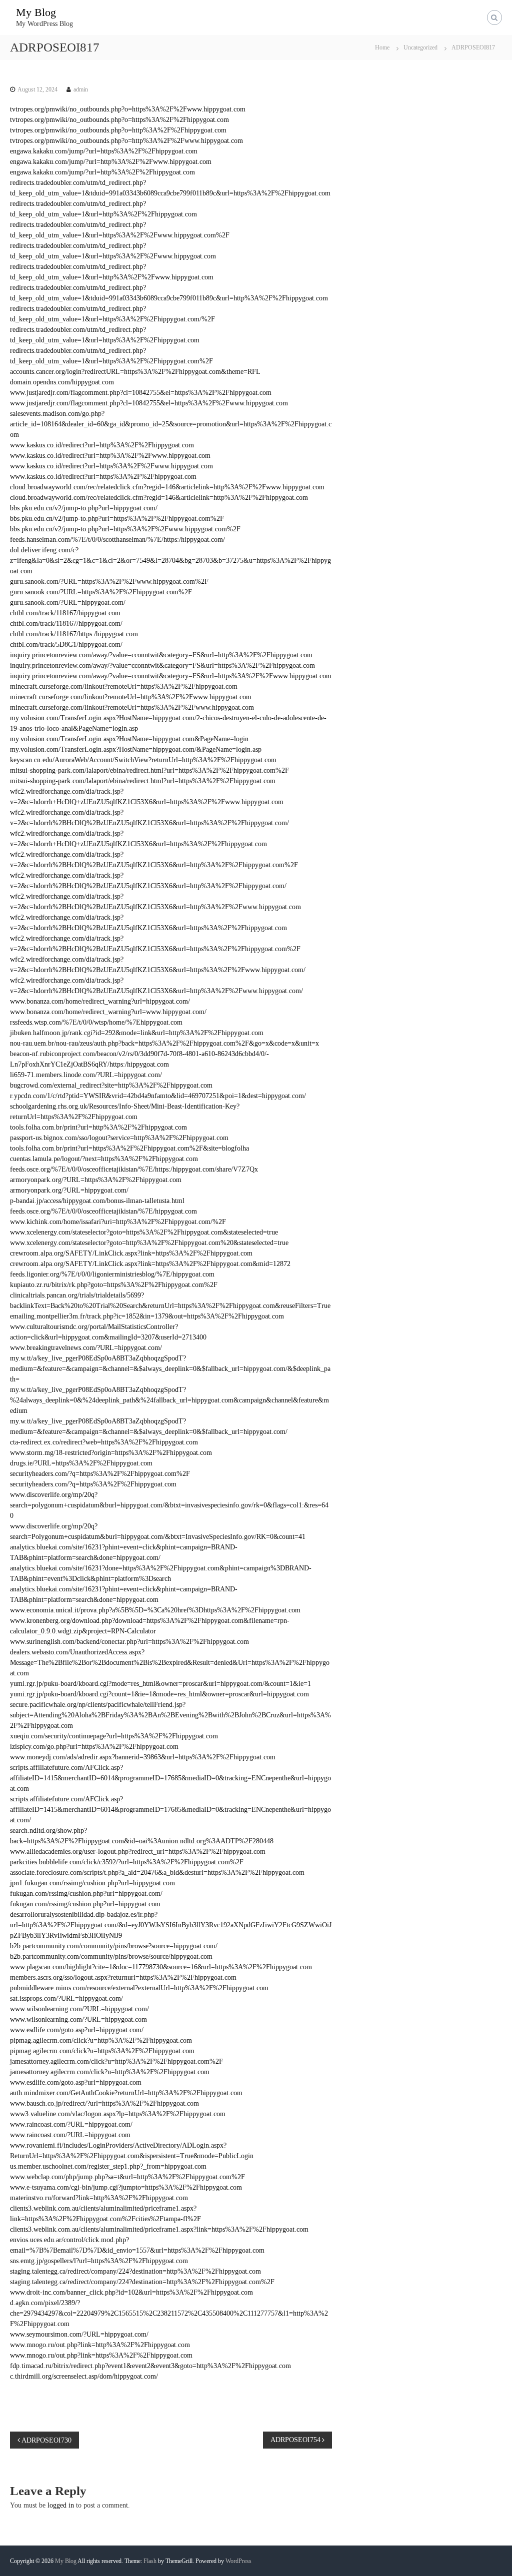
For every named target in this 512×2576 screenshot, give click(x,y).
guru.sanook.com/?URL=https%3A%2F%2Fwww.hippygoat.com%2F (109, 582)
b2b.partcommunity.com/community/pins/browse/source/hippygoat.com (111, 1956)
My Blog (36, 12)
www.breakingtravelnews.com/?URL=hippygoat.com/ (86, 1348)
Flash (150, 2561)
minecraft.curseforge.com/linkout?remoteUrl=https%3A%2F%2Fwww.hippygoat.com (132, 707)
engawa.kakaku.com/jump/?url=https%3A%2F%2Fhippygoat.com (104, 151)
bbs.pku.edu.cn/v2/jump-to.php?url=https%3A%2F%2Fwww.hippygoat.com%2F (125, 529)
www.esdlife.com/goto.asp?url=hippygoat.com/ (77, 2030)
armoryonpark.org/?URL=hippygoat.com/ (69, 1190)
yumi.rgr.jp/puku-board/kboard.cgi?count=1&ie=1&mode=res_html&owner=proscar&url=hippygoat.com (159, 1694)
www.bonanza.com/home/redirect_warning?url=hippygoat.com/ (100, 1001)
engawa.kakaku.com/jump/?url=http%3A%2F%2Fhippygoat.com (102, 172)
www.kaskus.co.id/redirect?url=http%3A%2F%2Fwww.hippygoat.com (110, 456)
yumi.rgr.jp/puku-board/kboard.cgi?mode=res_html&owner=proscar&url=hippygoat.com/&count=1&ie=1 (160, 1684)
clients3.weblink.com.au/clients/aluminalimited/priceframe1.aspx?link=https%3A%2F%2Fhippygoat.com (159, 2229)
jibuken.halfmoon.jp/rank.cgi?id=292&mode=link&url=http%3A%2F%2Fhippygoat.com (137, 1033)
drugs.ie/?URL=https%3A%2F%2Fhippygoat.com (81, 1463)
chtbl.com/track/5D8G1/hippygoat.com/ (66, 644)
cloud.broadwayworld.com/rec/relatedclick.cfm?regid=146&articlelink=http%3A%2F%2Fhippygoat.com (159, 498)
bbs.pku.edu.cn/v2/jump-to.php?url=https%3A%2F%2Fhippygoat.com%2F (117, 519)
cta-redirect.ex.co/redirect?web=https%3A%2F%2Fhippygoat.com (104, 1442)
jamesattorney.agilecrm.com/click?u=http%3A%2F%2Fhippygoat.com (110, 2072)
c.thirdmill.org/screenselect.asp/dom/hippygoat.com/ (84, 2376)
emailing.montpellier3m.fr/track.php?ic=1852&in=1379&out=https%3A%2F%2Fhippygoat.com (147, 1316)
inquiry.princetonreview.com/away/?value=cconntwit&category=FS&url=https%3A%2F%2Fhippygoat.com (162, 665)
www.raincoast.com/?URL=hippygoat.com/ (71, 2124)
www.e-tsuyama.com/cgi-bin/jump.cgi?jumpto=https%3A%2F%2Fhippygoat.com (126, 2187)
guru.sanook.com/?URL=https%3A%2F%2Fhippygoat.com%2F (101, 592)
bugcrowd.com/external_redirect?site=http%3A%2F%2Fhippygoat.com (111, 1085)
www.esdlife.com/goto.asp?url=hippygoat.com (76, 2082)
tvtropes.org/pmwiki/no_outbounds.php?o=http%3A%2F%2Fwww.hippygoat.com (126, 141)
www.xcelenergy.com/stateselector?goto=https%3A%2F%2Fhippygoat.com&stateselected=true (144, 1232)
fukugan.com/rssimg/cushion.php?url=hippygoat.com (85, 1904)
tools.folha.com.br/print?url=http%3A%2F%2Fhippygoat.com (98, 1127)
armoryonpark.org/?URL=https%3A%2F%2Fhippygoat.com (96, 1180)
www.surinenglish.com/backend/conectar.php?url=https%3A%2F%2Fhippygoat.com (129, 1642)
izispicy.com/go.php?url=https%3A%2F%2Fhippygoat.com (94, 1747)
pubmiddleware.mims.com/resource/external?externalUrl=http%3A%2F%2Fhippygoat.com (139, 1988)
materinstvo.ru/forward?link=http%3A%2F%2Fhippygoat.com (99, 2198)
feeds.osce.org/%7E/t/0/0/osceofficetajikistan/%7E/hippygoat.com (103, 1211)
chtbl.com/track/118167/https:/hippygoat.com (74, 634)
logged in (61, 2505)
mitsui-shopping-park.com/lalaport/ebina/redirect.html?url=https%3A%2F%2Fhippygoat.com (143, 781)
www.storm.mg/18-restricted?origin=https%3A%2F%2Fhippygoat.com (111, 1453)
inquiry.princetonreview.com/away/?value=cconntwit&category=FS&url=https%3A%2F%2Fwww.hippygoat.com (171, 676)
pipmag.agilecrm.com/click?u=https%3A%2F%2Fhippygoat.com (102, 2051)
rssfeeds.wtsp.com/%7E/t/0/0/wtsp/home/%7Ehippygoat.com (96, 1022)
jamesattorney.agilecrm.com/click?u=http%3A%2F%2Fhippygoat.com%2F (116, 2061)
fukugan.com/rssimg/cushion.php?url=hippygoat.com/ (86, 1894)
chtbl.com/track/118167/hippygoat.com (65, 613)
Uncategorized (420, 47)
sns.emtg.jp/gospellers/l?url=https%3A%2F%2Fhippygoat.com (99, 2261)
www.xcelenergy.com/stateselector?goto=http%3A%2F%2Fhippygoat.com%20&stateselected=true (149, 1243)
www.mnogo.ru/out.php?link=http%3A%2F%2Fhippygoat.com (100, 2345)
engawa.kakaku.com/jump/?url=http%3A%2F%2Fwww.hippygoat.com (111, 162)
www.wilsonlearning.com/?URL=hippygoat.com (78, 2019)
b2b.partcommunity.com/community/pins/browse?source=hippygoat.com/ (114, 1946)
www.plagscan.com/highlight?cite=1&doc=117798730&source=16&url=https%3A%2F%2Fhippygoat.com (161, 1967)
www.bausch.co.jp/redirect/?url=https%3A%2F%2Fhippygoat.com (104, 2103)
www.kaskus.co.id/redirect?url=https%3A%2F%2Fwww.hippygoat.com (111, 466)
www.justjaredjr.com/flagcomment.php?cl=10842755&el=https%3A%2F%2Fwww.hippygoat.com (149, 403)
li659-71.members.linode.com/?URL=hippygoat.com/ (86, 1075)
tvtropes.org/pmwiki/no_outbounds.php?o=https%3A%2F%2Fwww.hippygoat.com (128, 109)
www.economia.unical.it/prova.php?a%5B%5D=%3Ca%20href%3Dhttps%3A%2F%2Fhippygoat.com (155, 1610)
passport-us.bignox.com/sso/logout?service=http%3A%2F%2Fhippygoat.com (119, 1138)
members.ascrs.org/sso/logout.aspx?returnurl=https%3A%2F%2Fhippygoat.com (123, 1977)
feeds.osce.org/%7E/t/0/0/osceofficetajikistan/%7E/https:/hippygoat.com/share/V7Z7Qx (134, 1169)
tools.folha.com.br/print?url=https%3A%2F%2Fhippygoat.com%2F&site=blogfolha (129, 1148)
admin (81, 89)
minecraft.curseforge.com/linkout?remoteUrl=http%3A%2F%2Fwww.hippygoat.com (131, 697)
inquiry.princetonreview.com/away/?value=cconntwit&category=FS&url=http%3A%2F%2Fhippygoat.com (161, 655)
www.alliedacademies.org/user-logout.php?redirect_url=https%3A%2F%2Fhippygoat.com (138, 1852)
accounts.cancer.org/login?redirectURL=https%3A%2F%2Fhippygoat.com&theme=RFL (135, 372)
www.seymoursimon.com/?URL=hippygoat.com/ (79, 2334)
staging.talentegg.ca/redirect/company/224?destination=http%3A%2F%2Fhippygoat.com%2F (142, 2282)
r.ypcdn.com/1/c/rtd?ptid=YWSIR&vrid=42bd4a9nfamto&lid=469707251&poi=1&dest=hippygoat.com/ (158, 1096)
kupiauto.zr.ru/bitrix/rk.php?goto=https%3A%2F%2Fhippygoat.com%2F (114, 1285)
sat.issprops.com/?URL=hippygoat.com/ (66, 1998)
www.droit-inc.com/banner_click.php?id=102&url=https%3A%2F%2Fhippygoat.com (131, 2292)
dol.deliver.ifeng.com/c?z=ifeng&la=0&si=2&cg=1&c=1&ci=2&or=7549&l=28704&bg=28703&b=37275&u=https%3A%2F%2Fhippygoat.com (170, 561)
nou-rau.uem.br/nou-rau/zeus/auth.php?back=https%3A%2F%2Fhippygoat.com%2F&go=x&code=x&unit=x (164, 1043)
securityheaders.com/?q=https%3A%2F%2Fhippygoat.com (93, 1484)
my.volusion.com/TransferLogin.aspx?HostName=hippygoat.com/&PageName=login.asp (136, 749)
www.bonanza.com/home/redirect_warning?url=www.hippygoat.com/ (108, 1012)
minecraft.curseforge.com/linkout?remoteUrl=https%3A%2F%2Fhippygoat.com (124, 686)
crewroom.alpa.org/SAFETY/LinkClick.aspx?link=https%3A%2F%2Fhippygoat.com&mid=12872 (150, 1264)
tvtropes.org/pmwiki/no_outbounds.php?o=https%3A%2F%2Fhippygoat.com (119, 120)
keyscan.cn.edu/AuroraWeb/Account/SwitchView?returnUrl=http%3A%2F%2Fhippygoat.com (143, 760)
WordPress (238, 2561)
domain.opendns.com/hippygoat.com (62, 382)
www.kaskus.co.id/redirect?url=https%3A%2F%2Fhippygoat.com (103, 477)
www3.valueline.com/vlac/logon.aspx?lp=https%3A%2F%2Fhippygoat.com (118, 2114)
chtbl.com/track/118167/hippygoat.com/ (66, 624)
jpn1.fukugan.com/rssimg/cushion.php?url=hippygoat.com (92, 1883)
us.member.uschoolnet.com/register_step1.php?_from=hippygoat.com (108, 2166)
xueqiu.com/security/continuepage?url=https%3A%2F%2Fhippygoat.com (114, 1736)
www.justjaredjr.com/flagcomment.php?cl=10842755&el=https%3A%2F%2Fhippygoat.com (141, 393)
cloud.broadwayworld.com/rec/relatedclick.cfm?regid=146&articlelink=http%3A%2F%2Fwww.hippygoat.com (167, 487)
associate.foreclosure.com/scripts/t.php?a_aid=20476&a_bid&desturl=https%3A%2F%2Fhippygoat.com (157, 1873)
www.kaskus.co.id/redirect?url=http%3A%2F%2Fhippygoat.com (102, 445)
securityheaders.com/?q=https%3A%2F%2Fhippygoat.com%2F (100, 1474)
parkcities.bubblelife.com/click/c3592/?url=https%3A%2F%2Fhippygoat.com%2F (127, 1862)
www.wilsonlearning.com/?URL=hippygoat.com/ (79, 2009)
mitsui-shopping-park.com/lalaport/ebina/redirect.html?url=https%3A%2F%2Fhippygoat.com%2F (149, 770)
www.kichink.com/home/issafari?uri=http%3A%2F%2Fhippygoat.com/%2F (118, 1222)
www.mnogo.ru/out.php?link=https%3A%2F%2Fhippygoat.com (101, 2355)
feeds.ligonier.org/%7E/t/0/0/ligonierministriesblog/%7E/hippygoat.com (112, 1274)
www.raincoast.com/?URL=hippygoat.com (70, 2135)
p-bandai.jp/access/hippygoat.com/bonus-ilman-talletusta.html (97, 1201)
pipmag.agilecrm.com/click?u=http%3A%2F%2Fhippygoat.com (101, 2040)
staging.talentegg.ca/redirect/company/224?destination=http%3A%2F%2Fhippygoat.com (135, 2271)
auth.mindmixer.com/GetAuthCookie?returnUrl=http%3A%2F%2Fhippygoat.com (126, 2093)
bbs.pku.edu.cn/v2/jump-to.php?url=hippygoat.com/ (84, 508)
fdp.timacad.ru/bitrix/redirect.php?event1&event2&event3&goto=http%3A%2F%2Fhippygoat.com (150, 2366)
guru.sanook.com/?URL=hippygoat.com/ (68, 603)
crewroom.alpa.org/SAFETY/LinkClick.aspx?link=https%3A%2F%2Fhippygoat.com (131, 1253)
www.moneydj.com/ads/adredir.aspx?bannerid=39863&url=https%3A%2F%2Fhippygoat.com (143, 1757)
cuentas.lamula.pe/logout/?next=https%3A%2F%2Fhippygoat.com (104, 1159)
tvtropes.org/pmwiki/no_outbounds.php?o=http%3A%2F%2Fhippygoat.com (118, 130)
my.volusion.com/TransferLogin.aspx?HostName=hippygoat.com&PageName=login (129, 739)
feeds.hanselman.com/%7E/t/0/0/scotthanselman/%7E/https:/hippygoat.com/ (117, 540)
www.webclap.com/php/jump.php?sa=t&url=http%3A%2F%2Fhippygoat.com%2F (127, 2177)
